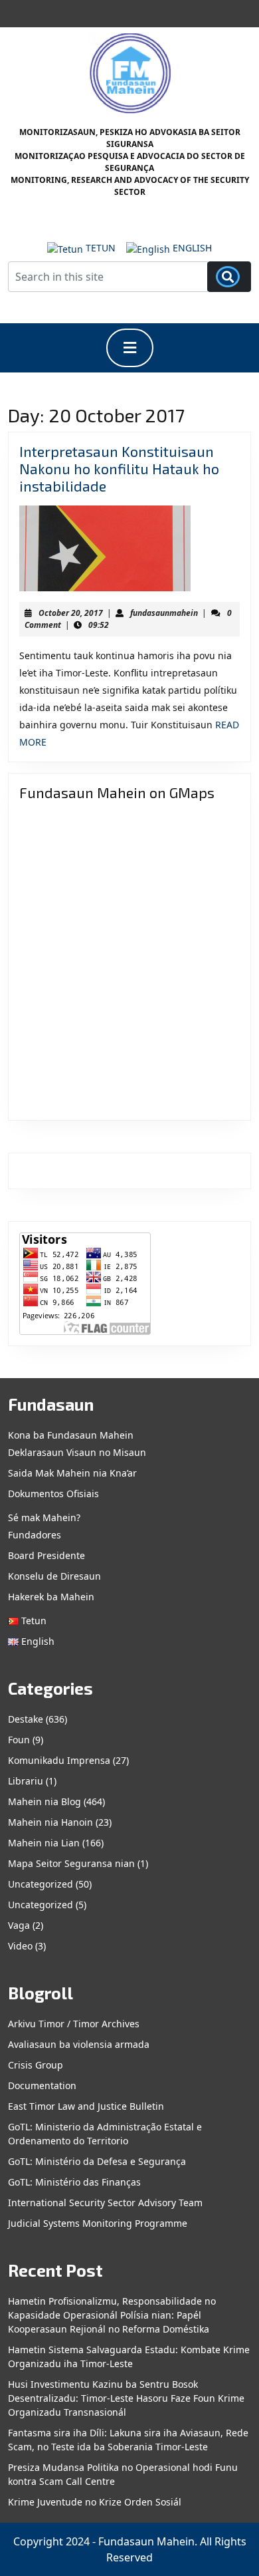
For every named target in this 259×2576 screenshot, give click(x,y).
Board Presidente (46, 1555)
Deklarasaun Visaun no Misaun (77, 1452)
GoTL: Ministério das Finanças (74, 2182)
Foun (19, 1740)
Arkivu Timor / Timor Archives (74, 2024)
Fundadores (35, 1535)
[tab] (130, 348)
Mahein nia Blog (44, 1801)
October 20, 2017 (71, 613)
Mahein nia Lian (44, 1843)
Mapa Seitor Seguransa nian (71, 1863)
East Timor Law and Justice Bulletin (86, 2106)
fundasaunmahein (164, 613)
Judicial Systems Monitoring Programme (98, 2223)
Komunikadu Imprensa (59, 1760)
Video (20, 1946)
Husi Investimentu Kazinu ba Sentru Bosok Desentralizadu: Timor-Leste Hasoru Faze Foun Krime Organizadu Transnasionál (126, 2398)
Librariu (26, 1781)
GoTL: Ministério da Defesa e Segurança (97, 2161)
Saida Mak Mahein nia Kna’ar (72, 1473)
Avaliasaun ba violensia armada (79, 2044)
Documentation (42, 2085)
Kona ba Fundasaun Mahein (71, 1435)
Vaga (19, 1925)
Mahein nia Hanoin (50, 1822)
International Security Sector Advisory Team (105, 2203)
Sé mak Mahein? (44, 1517)
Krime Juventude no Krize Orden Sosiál (95, 2502)
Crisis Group (36, 2065)
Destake (26, 1719)
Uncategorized (41, 1884)
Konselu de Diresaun (54, 1576)
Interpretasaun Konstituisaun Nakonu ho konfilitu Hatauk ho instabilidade (119, 468)
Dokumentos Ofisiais (53, 1494)
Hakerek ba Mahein (51, 1597)
